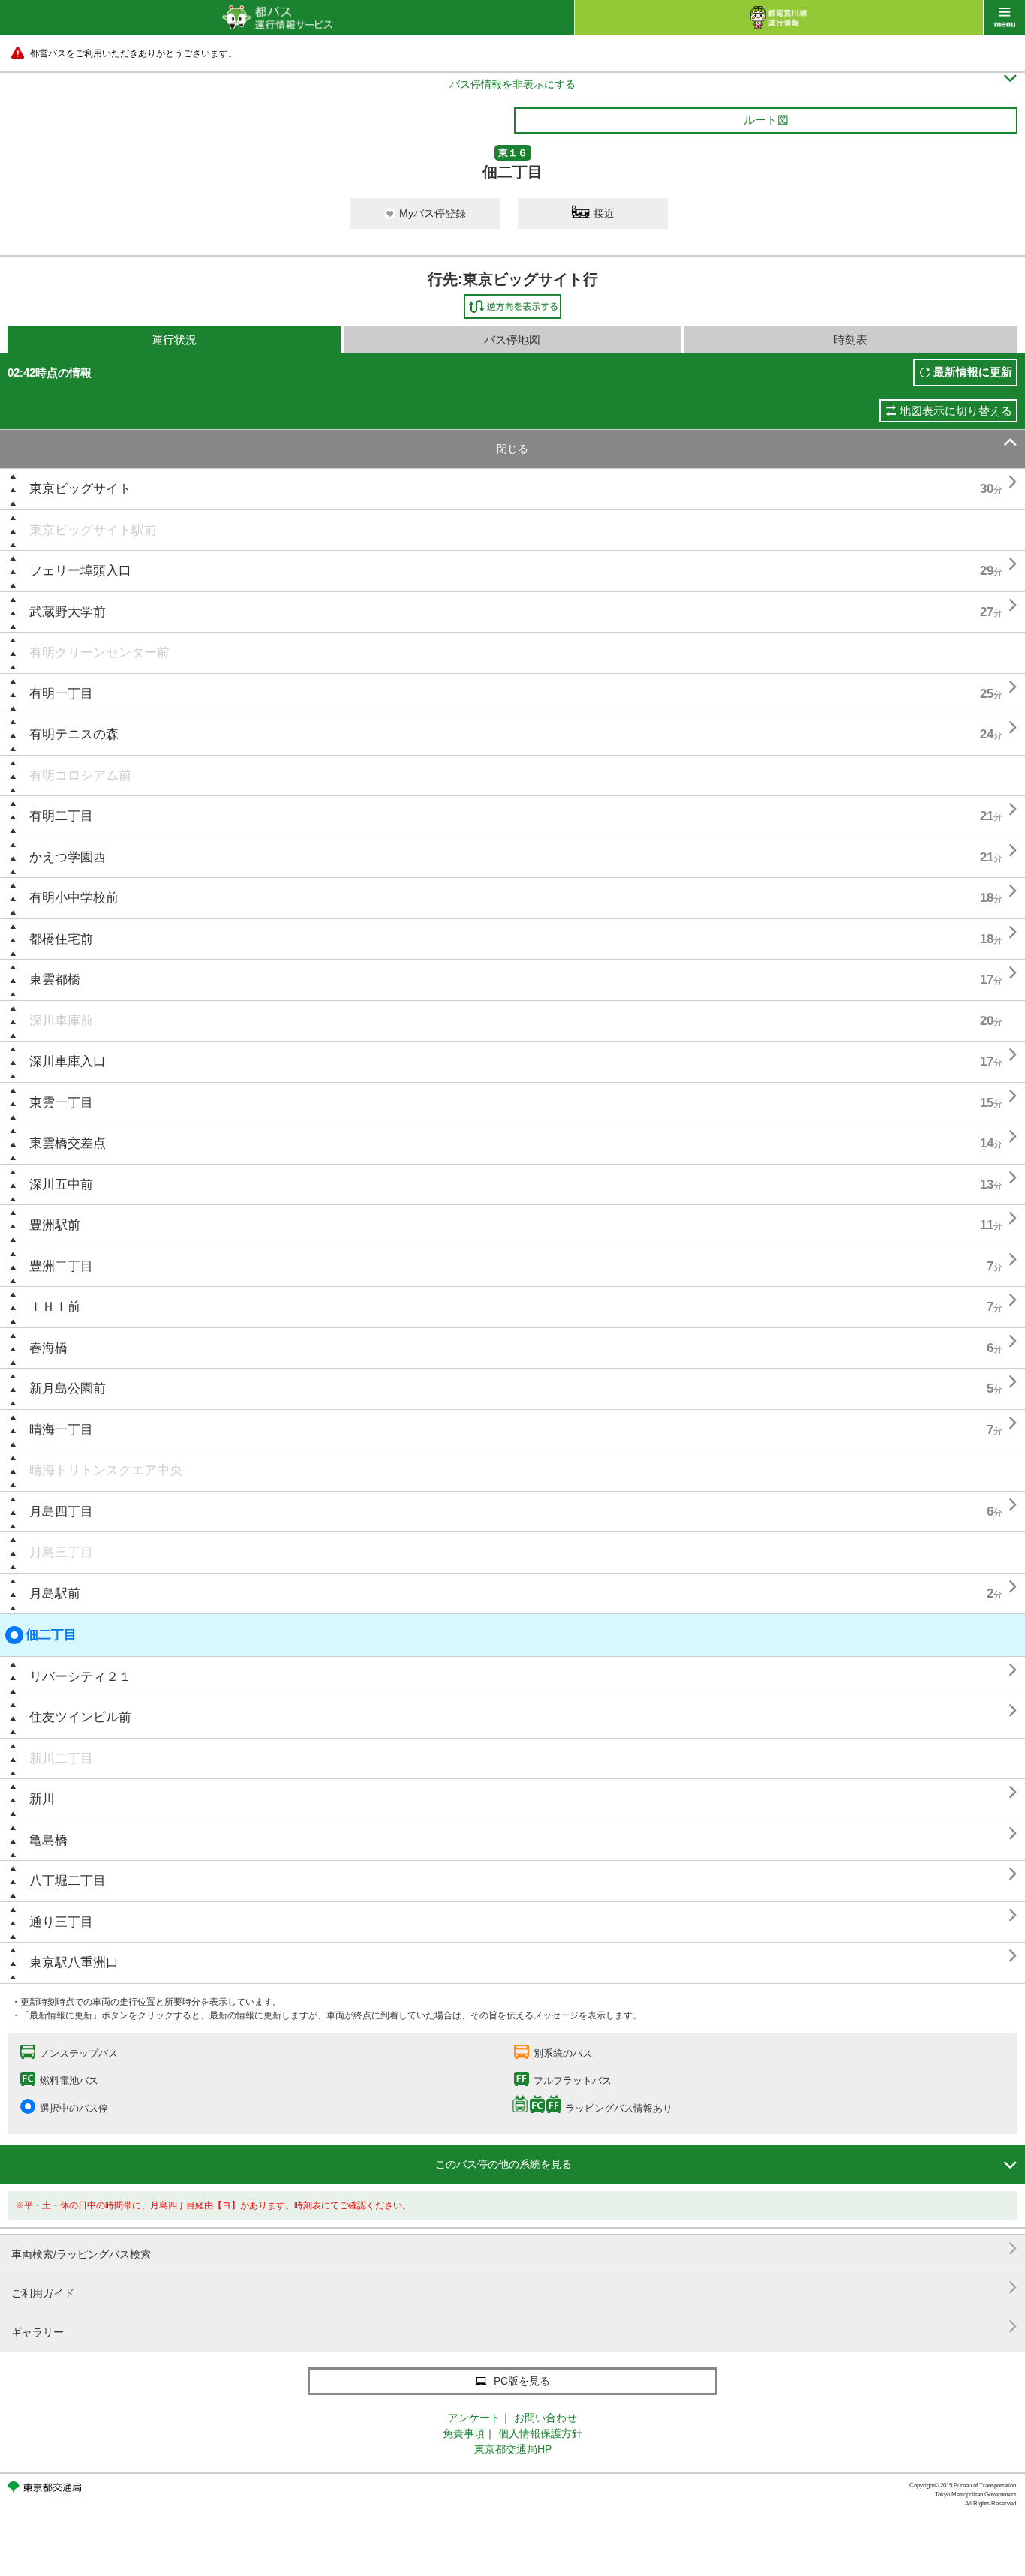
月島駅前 (55, 1593)
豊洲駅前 (55, 1225)
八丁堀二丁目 (68, 1881)
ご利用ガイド (514, 2287)
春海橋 (48, 1348)
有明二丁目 (61, 816)
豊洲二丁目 (61, 1266)
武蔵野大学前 (68, 612)
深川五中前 (61, 1184)
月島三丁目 (61, 1552)
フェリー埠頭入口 (80, 571)
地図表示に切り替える (956, 411)
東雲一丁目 (61, 1103)
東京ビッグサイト (80, 489)
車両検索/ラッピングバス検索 (514, 2248)
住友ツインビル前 (80, 1717)
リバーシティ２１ (80, 1677)
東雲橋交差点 (68, 1143)
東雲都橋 (55, 980)
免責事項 (464, 2433)
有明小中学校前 (74, 898)
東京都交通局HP (513, 2449)
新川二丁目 (61, 1758)
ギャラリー (514, 2327)
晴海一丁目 (61, 1430)
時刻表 (851, 340)
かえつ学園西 (68, 857)
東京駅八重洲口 (74, 1963)
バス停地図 (512, 340)
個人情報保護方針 (540, 2433)
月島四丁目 (61, 1512)
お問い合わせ (546, 2418)
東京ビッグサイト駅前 (93, 530)
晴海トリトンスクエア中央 (106, 1470)
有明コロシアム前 (80, 776)
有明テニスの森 (74, 734)
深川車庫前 (61, 1021)
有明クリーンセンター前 (99, 652)
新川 (42, 1799)
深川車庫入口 (68, 1061)
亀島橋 (48, 1840)
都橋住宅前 (61, 939)
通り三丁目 (61, 1922)
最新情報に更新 (973, 372)
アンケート (474, 2418)
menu (1004, 17)
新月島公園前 (68, 1389)
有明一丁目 (61, 694)
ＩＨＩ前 (55, 1307)
